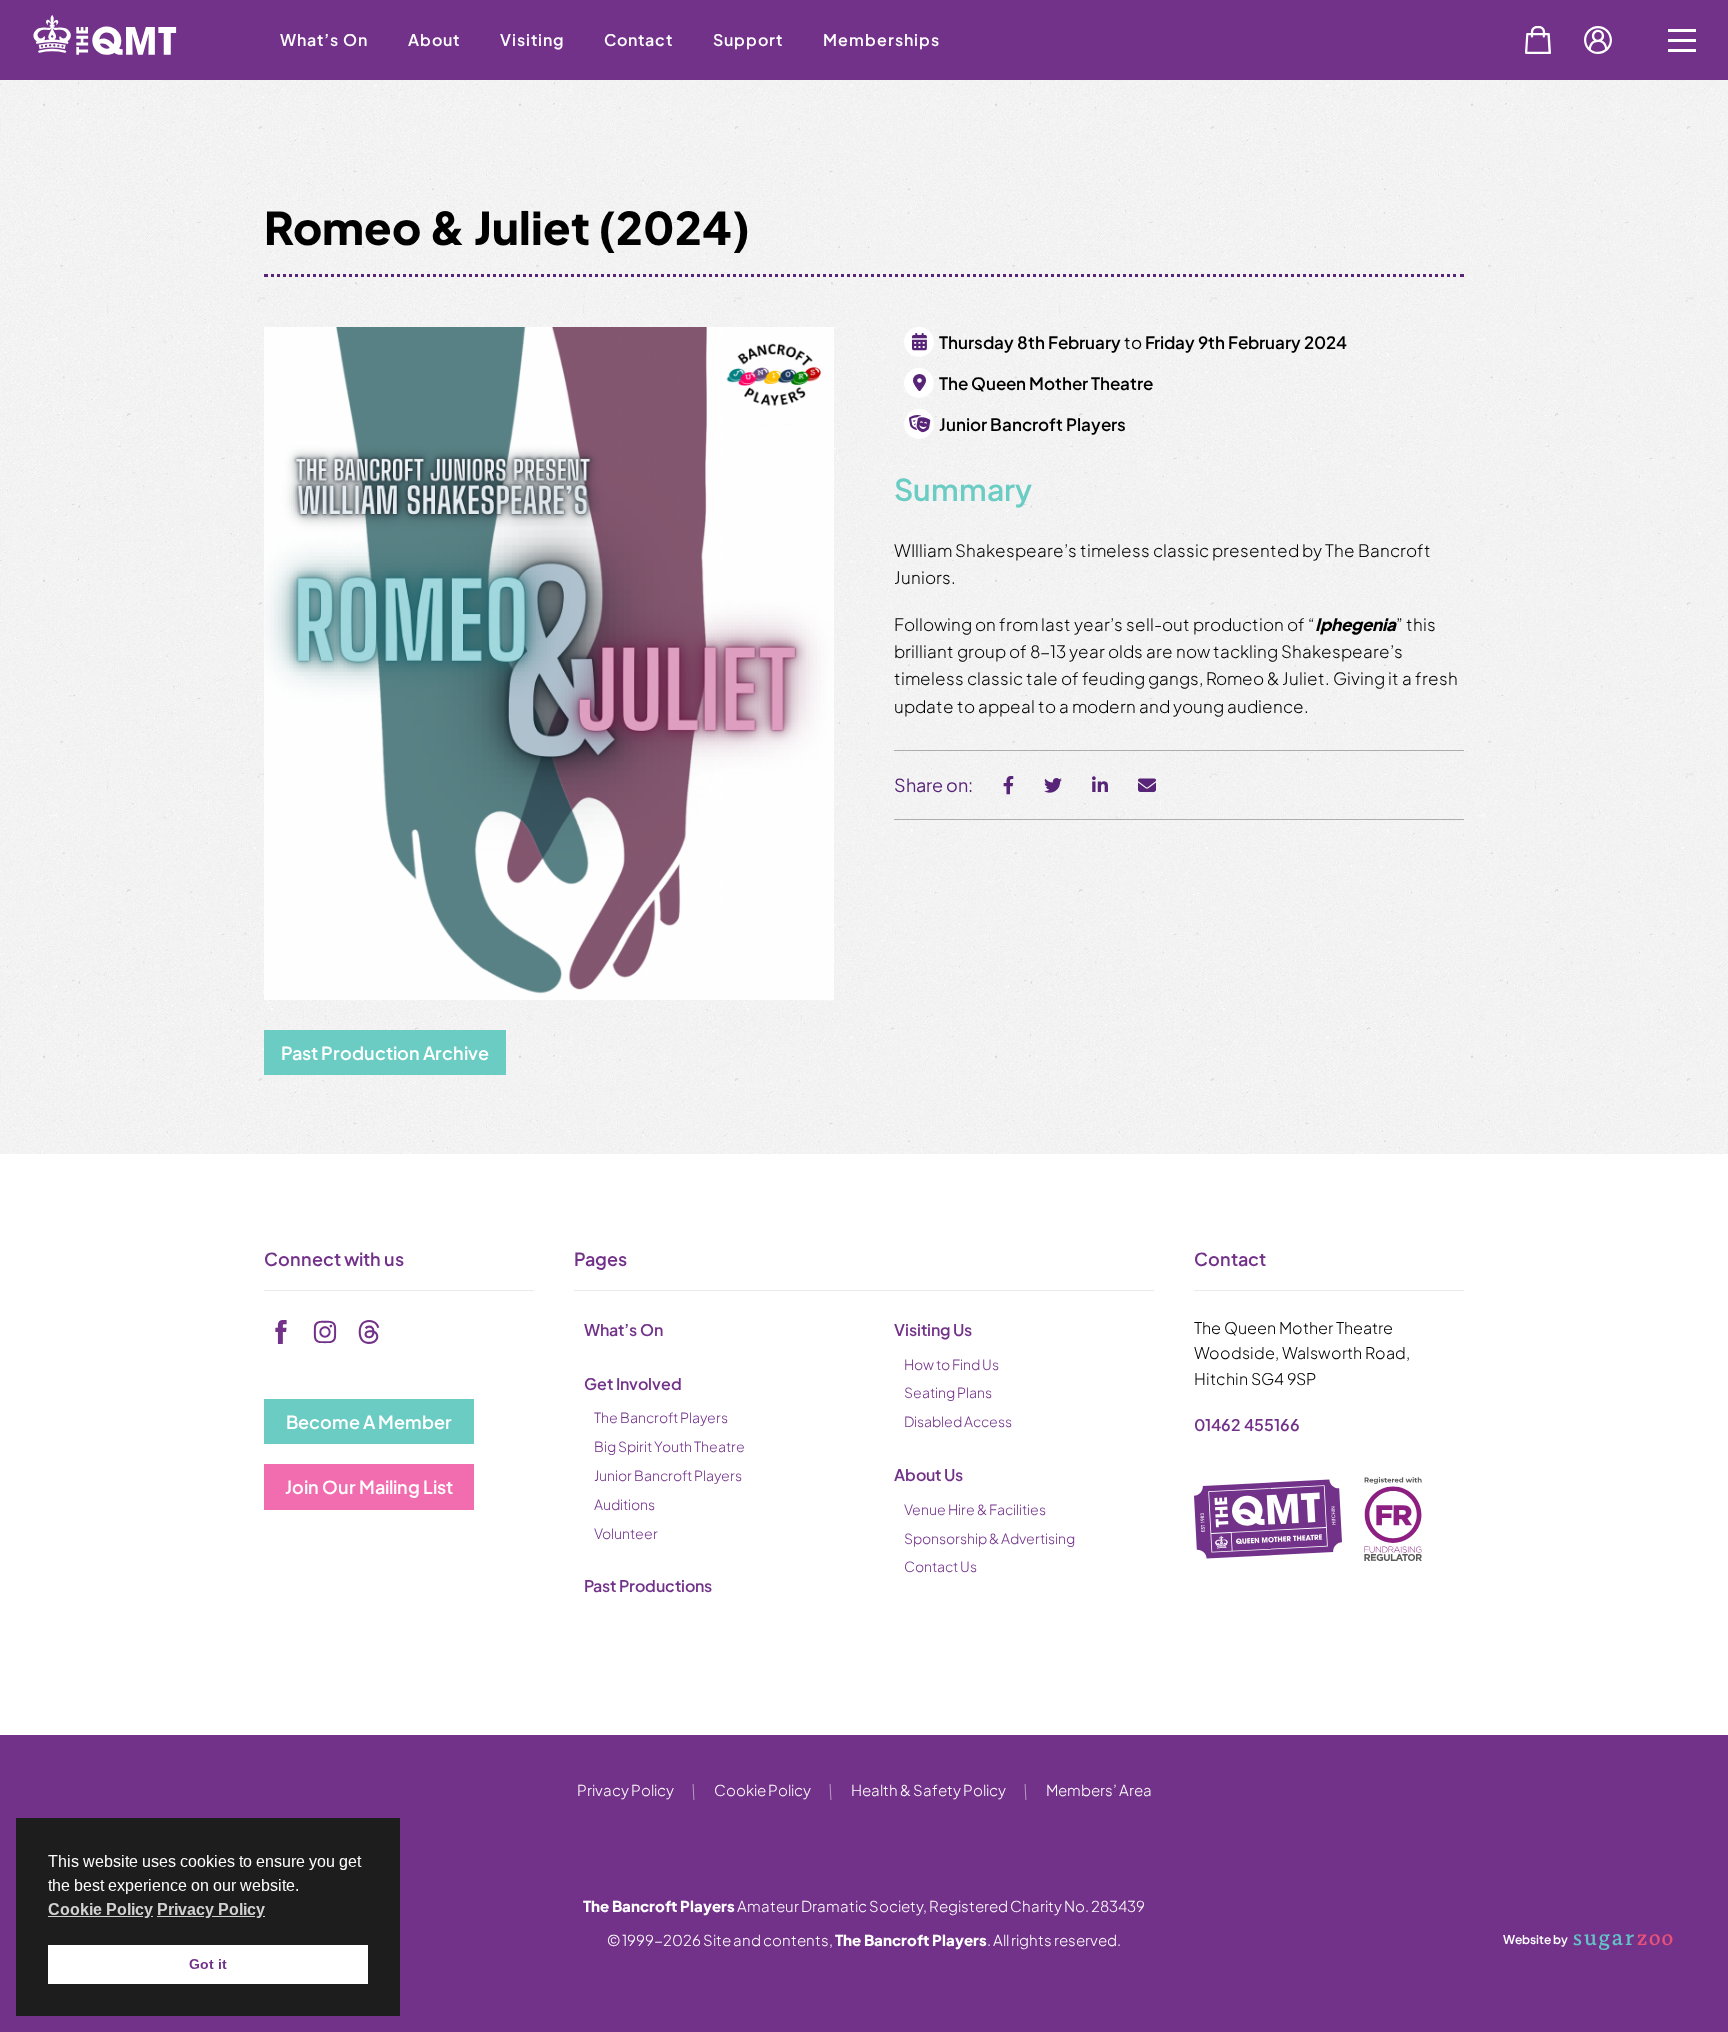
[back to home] (130, 72)
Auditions (624, 1504)
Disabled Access (958, 1421)
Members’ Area (1099, 1789)
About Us (928, 1474)
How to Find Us (951, 1364)
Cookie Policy (762, 1789)
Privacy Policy (625, 1789)
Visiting (532, 39)
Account (1598, 40)
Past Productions (648, 1585)
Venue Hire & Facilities (975, 1509)
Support (748, 39)
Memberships (881, 39)
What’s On (324, 39)
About (434, 39)
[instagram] (325, 1332)
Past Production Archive (385, 1052)
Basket (1538, 40)
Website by (1535, 1938)
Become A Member (369, 1421)
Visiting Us (933, 1329)
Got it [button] (208, 1964)
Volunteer (626, 1533)
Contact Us (940, 1566)
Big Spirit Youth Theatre (669, 1446)
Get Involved (633, 1383)
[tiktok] (369, 1332)
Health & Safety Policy (928, 1789)
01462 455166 (1247, 1424)
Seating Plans (948, 1392)
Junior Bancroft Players (668, 1475)
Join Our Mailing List (369, 1486)
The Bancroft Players (661, 1417)
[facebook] (281, 1332)
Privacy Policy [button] (211, 1909)
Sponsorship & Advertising (989, 1538)
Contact (638, 39)
